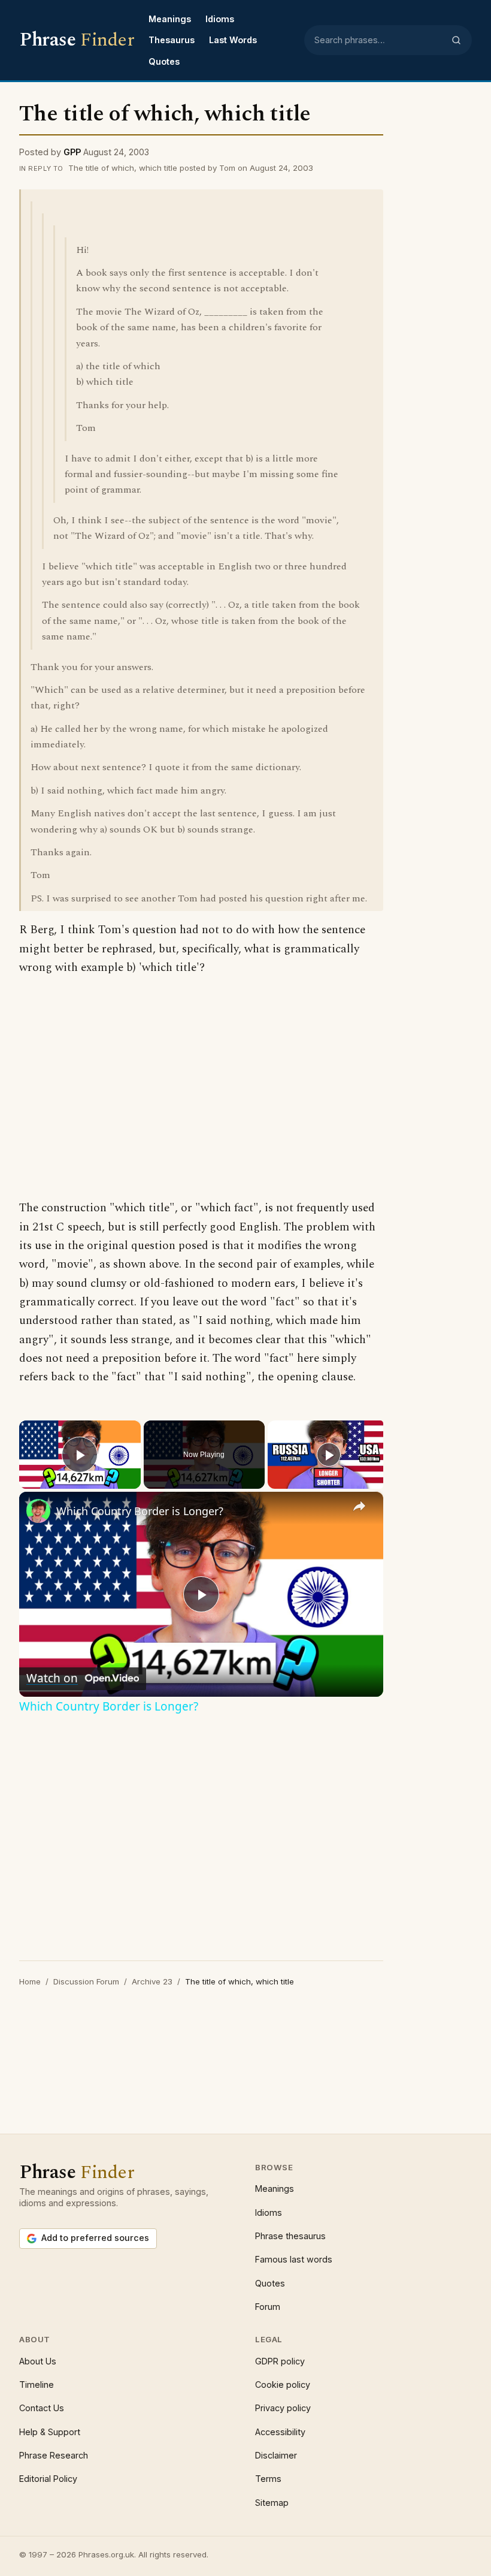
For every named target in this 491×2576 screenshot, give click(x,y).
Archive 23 (152, 1981)
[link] (38, 1511)
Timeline (37, 2385)
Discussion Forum (86, 1981)
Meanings (170, 19)
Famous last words (294, 2259)
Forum (268, 2307)
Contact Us (42, 2408)
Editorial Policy (48, 2479)
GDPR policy (280, 2361)
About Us (38, 2361)
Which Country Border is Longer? (140, 1511)
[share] (359, 1506)
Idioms (220, 19)
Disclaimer (276, 2455)
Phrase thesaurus (290, 2236)
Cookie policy (283, 2385)
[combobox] (379, 40)
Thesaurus (172, 40)
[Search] (456, 40)
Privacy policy (283, 2408)
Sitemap (272, 2503)
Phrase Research (54, 2455)
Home (30, 1981)
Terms (268, 2479)
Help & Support (50, 2432)
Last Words (233, 40)
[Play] (329, 1455)
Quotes (164, 61)
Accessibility (280, 2432)
